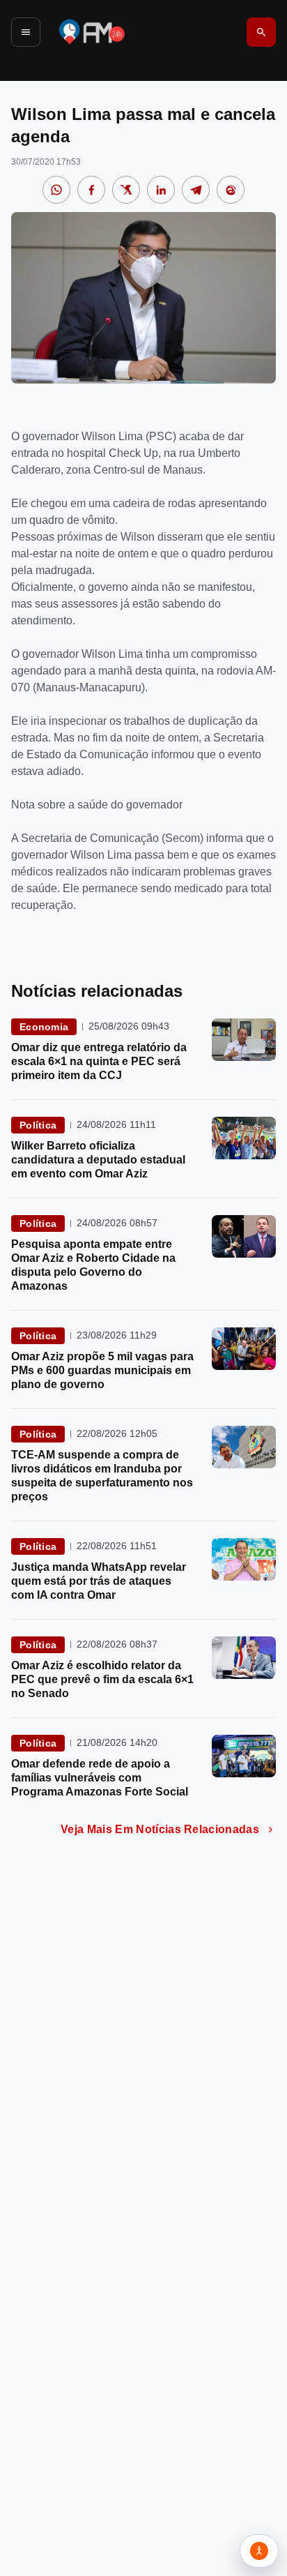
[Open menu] (26, 32)
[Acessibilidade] (259, 2551)
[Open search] (261, 32)
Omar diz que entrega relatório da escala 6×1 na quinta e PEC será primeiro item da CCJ (99, 1061)
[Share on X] (126, 190)
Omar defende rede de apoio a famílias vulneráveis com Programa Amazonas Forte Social (100, 1778)
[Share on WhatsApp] (56, 190)
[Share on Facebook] (91, 190)
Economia (44, 1027)
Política (38, 1125)
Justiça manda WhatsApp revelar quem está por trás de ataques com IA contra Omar (99, 1581)
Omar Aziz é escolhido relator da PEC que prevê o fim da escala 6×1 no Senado (102, 1679)
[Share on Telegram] (196, 190)
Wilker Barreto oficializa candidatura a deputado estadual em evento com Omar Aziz (98, 1160)
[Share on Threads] (231, 190)
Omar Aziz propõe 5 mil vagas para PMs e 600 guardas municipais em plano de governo (102, 1370)
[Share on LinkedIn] (161, 190)
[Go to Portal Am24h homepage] (92, 32)
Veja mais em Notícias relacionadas (160, 1829)
